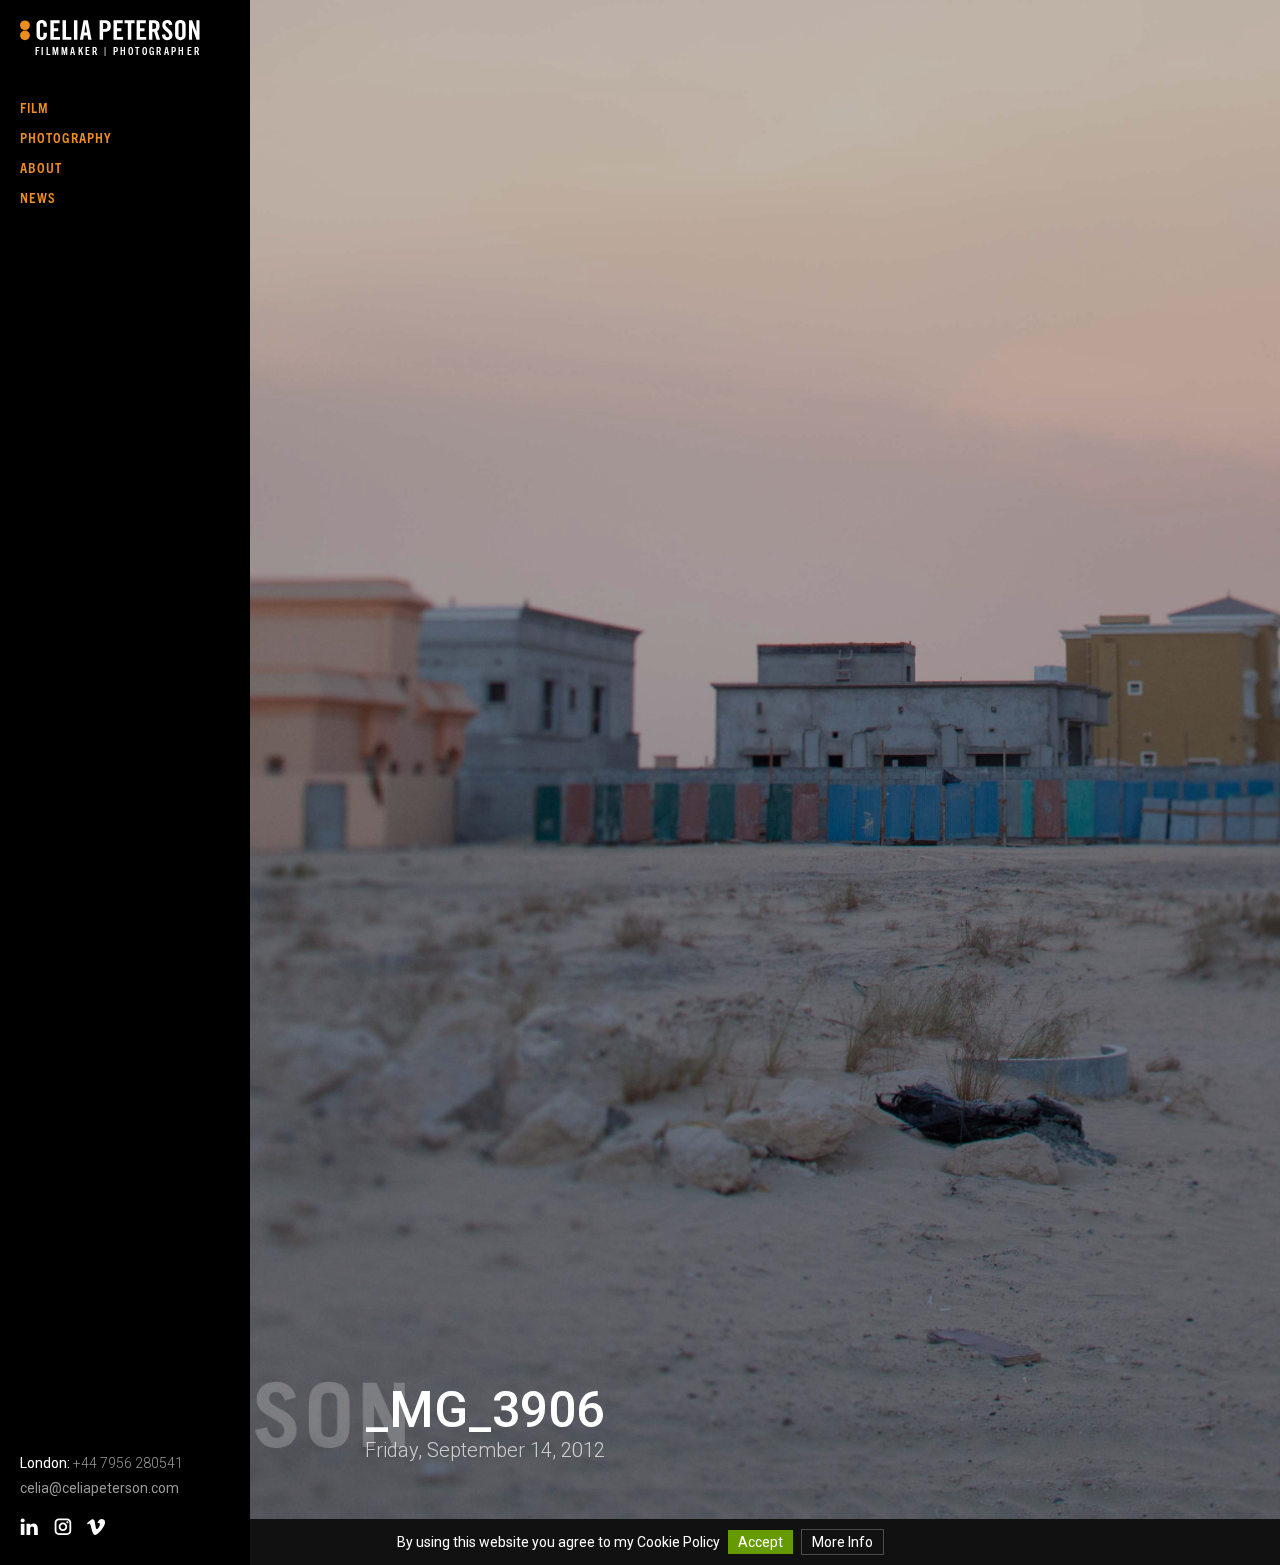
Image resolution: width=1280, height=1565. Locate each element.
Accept (760, 1542)
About (41, 167)
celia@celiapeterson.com (99, 1488)
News (38, 197)
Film (34, 107)
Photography (66, 137)
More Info (842, 1542)
